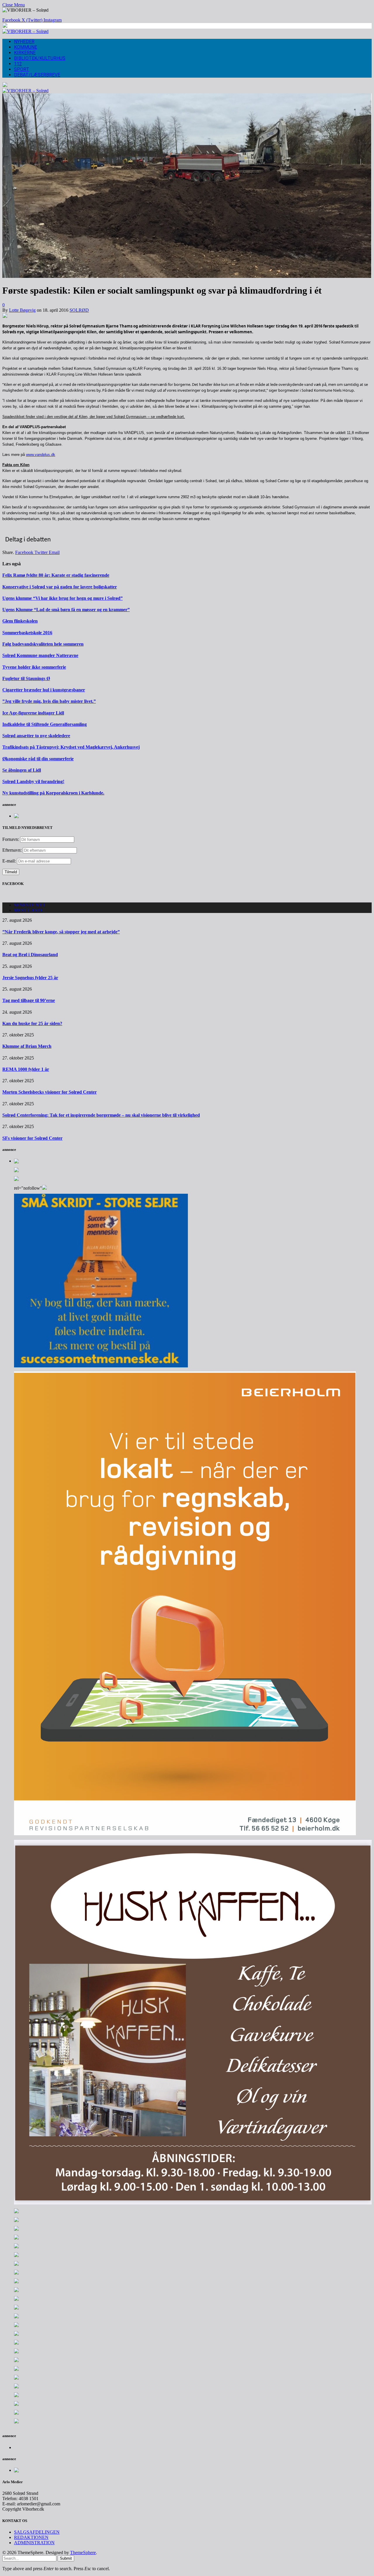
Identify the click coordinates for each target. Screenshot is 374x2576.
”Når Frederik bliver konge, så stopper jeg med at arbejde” (61, 932)
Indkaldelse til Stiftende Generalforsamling (45, 724)
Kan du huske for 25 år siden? (32, 1023)
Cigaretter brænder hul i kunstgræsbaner (44, 690)
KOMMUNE (26, 47)
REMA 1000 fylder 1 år (26, 1069)
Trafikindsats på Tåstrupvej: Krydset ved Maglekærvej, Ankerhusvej (71, 747)
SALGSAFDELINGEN (37, 2532)
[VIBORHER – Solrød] (25, 31)
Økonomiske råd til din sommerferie (38, 759)
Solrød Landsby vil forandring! (33, 781)
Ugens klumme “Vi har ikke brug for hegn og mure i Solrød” (63, 598)
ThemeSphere (83, 2553)
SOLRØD (79, 310)
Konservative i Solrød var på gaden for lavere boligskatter (60, 587)
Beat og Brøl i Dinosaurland (30, 955)
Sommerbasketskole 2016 (27, 633)
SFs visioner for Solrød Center (32, 1138)
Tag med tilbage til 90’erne (29, 1000)
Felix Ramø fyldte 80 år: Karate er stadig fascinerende (56, 575)
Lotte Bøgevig (22, 310)
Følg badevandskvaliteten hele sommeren (43, 644)
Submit (66, 2558)
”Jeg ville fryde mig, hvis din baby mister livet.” (49, 701)
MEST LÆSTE (29, 910)
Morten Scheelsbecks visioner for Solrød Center (50, 1092)
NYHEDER (24, 42)
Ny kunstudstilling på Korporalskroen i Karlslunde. (53, 793)
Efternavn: (12, 850)
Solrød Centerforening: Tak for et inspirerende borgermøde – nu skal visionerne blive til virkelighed (101, 1115)
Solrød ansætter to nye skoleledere (36, 736)
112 (18, 64)
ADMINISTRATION (34, 2543)
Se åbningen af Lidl (22, 770)
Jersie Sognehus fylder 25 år (30, 978)
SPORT (22, 69)
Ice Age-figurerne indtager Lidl (33, 713)
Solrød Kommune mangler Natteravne (40, 655)
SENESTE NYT (30, 905)
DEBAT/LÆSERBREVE (37, 75)
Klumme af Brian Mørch (27, 1046)
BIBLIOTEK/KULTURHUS (40, 58)
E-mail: (10, 861)
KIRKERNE (25, 53)
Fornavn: (11, 839)
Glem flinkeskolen (20, 621)
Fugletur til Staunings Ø (26, 678)
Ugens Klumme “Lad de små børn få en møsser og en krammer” (66, 610)
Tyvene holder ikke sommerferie (34, 667)
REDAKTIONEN (31, 2537)
